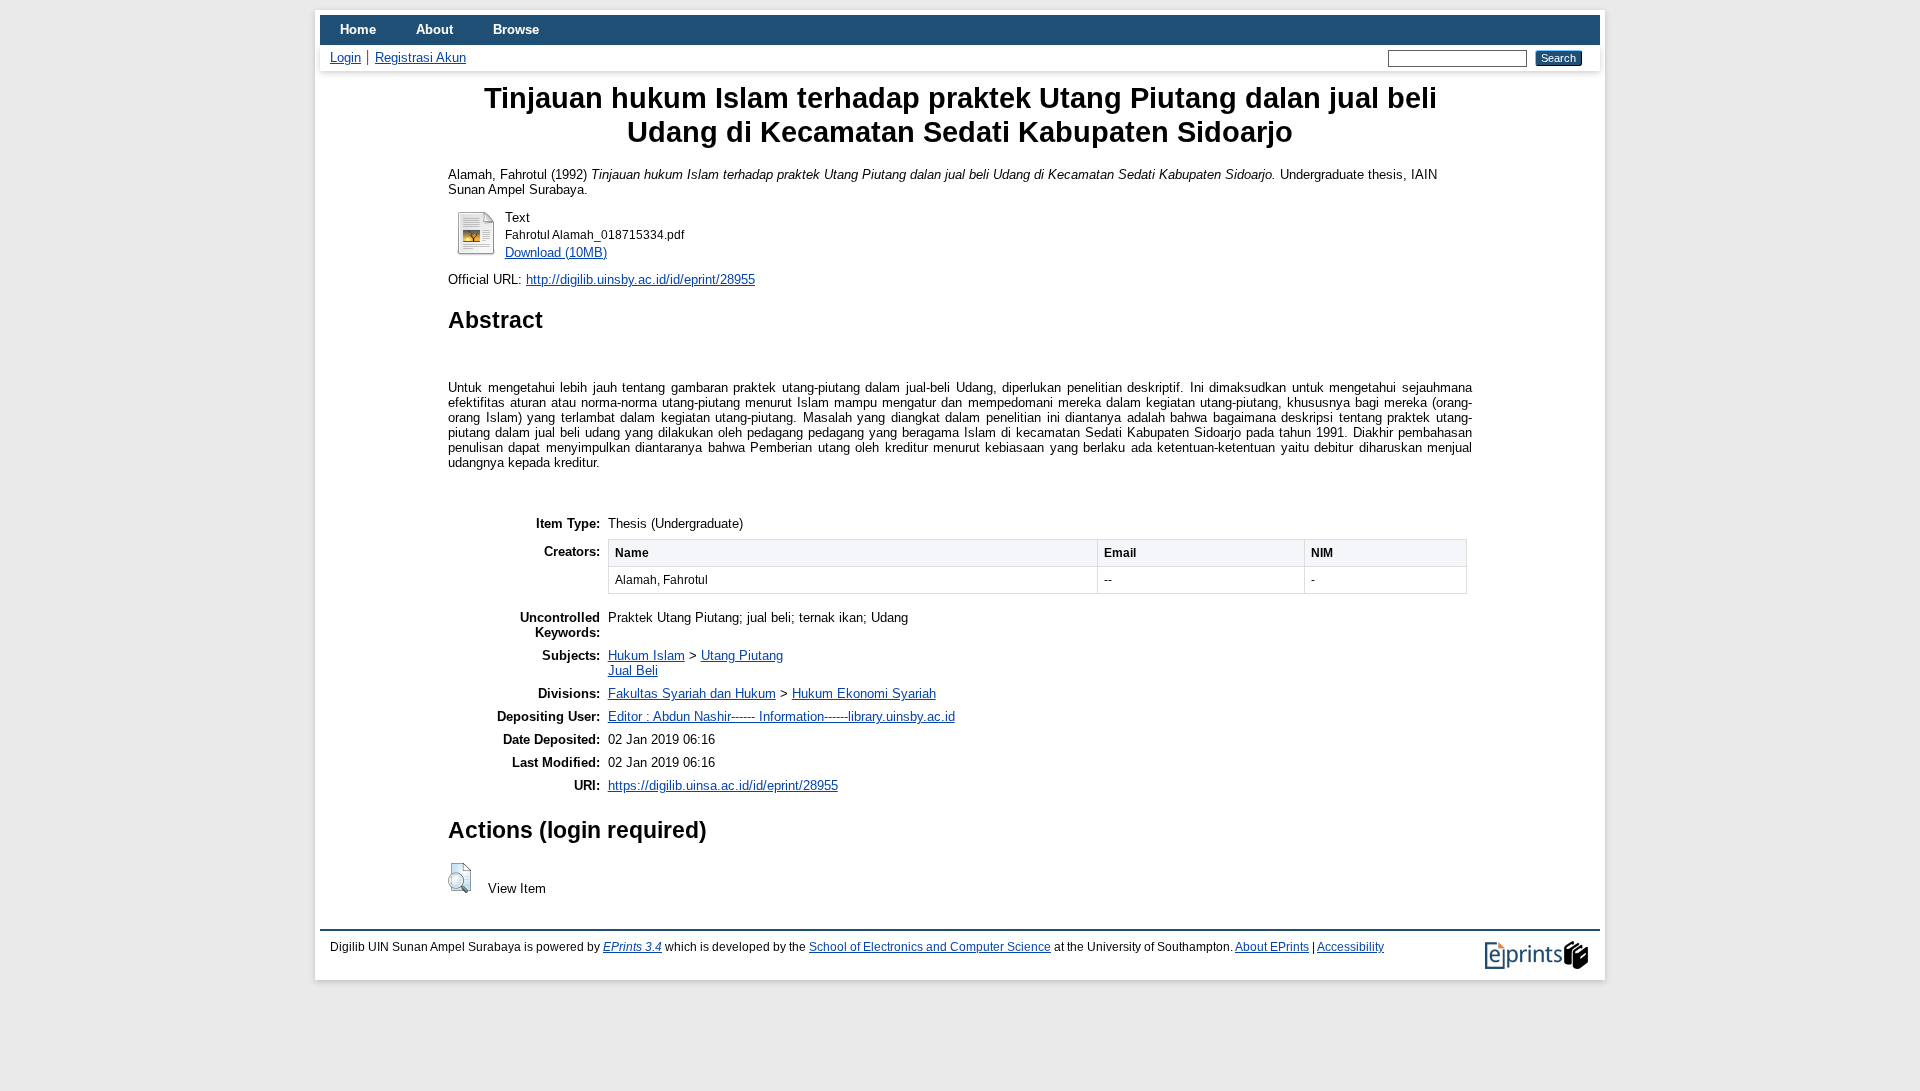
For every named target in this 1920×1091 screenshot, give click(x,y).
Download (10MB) (556, 252)
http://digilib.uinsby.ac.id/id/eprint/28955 (640, 279)
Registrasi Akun (420, 57)
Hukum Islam (646, 655)
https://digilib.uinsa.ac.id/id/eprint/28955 (723, 785)
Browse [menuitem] (516, 29)
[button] (459, 878)
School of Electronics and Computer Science (930, 947)
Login (345, 57)
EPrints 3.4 (632, 947)
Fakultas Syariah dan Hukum (692, 693)
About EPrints (1272, 947)
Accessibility (1350, 947)
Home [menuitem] (358, 29)
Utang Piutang (742, 655)
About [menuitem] (434, 29)
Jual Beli (633, 670)
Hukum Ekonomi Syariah (864, 693)
